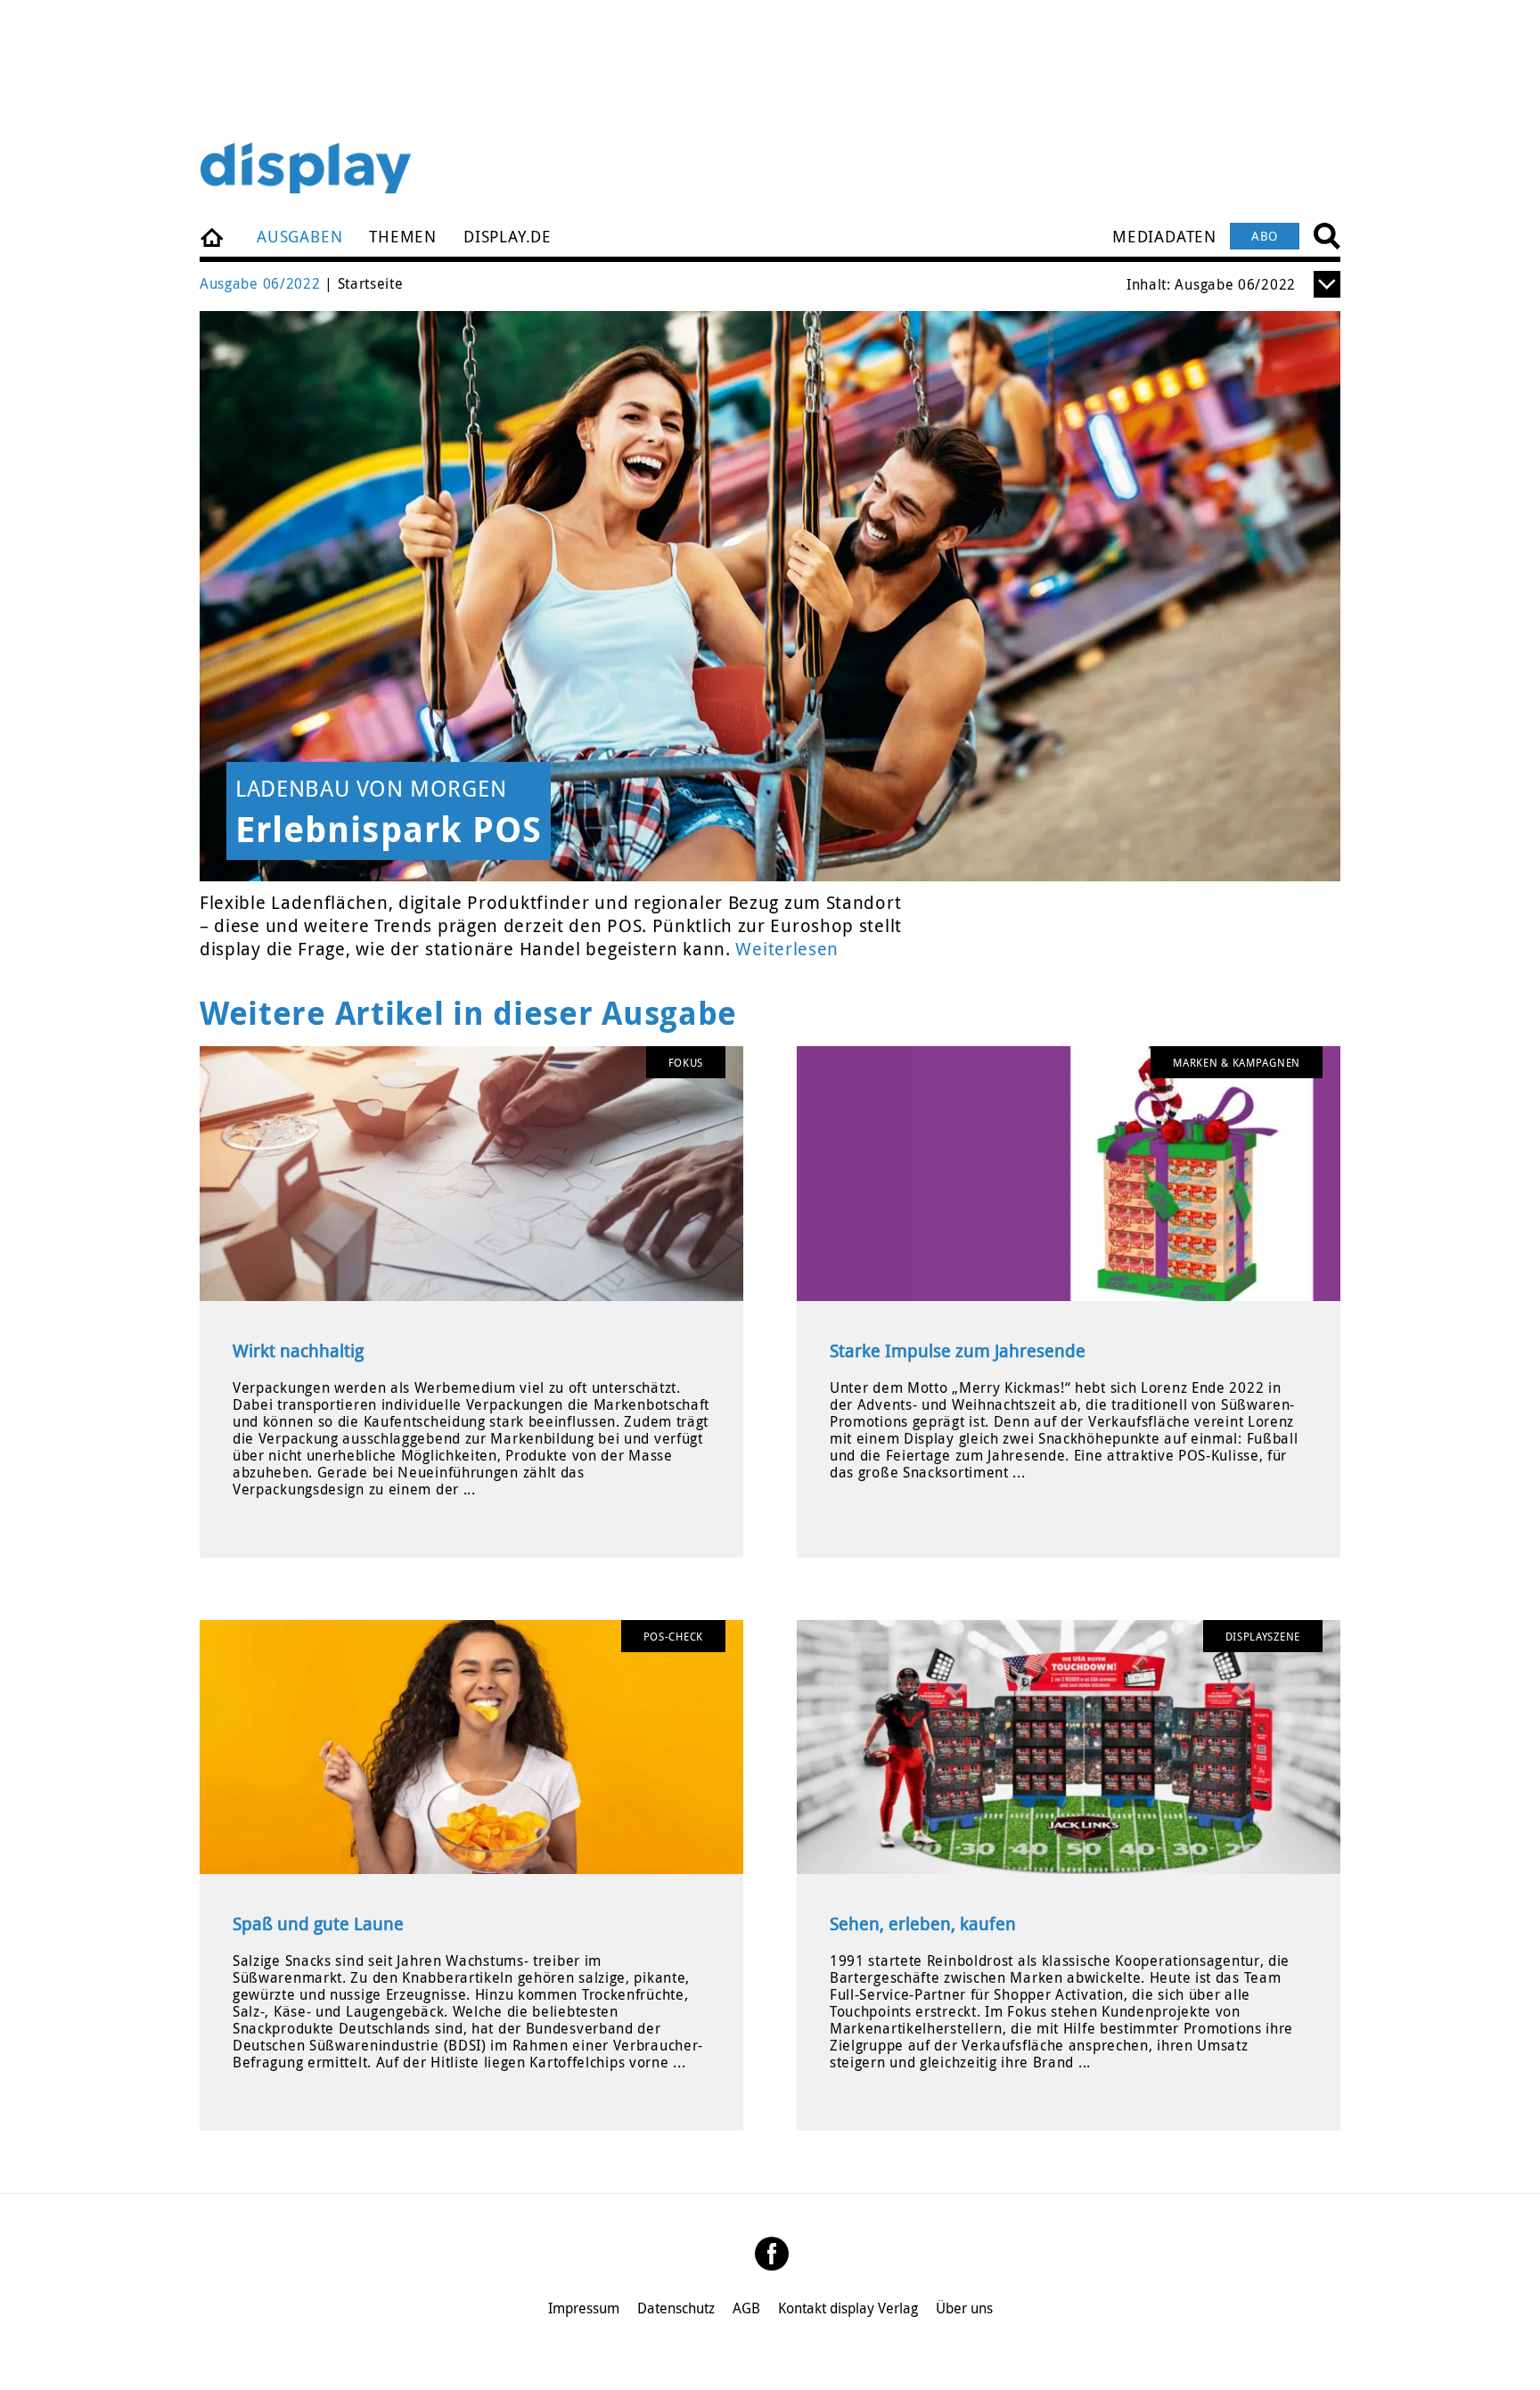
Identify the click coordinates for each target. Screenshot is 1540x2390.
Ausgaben (299, 236)
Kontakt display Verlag (848, 2308)
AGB (746, 2308)
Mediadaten (1164, 236)
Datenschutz (676, 2308)
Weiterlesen (787, 949)
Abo (1265, 236)
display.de (508, 236)
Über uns (964, 2308)
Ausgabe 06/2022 (260, 283)
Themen (403, 236)
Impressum (584, 2308)
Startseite (213, 236)
